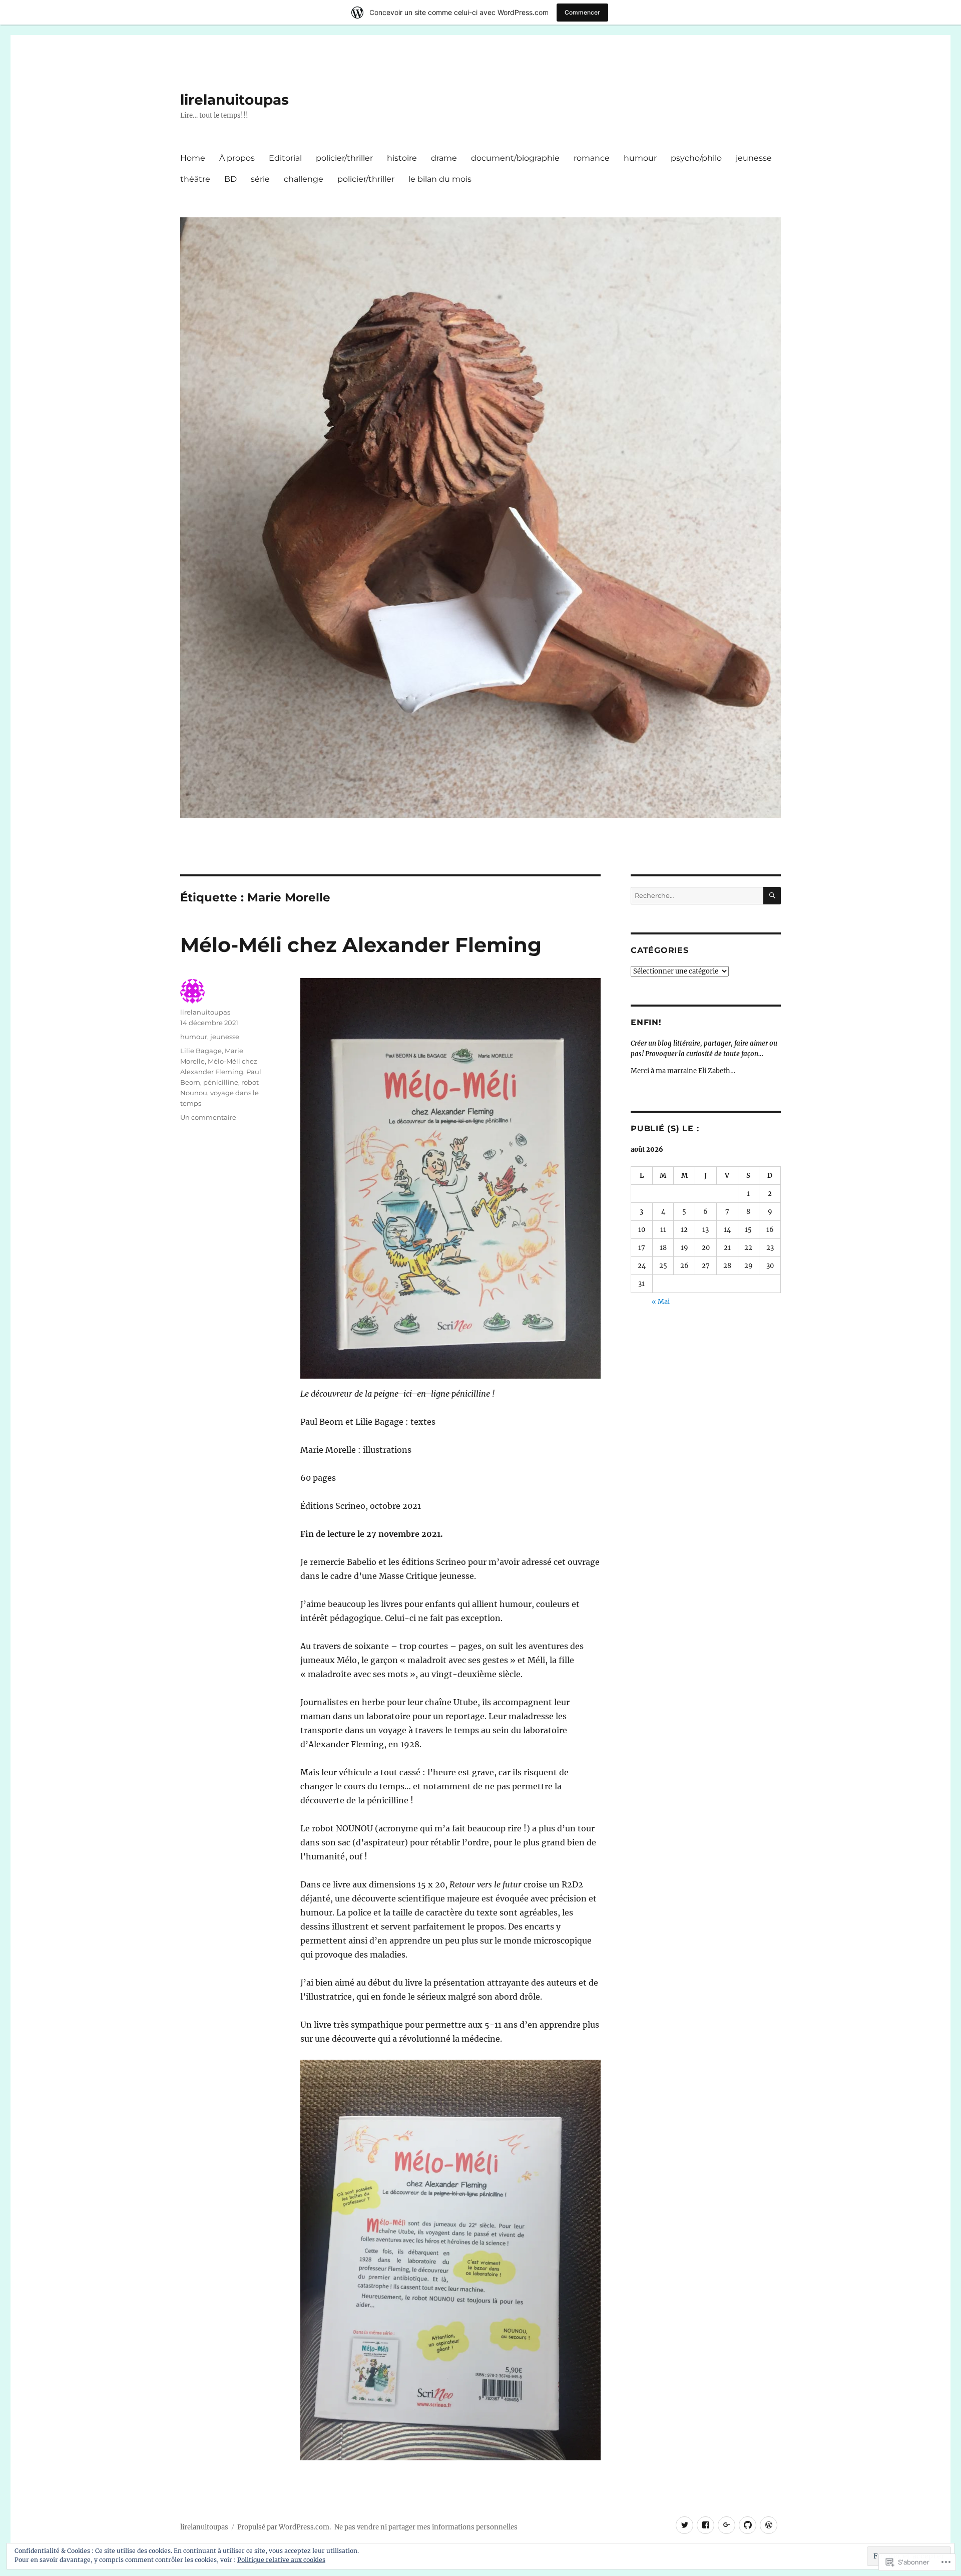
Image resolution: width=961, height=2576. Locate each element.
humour (640, 158)
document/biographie (515, 158)
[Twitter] (684, 2525)
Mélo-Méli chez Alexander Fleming (361, 945)
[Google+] (727, 2525)
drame (444, 158)
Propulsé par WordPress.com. (284, 2527)
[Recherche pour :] (697, 896)
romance (592, 158)
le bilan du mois (440, 179)
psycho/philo (696, 158)
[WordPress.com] (769, 2525)
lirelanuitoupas (234, 100)
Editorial (285, 158)
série (260, 179)
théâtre (195, 179)
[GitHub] (748, 2525)
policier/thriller (344, 158)
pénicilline (221, 1082)
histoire (402, 158)
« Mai (661, 1302)
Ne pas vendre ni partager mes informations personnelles (426, 2527)
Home (193, 158)
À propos (237, 158)
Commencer (582, 12)
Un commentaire (208, 1117)
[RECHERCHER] (772, 896)
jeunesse (754, 158)
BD (230, 179)
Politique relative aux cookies (281, 2560)
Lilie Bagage (201, 1051)
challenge (304, 179)
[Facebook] (705, 2525)
